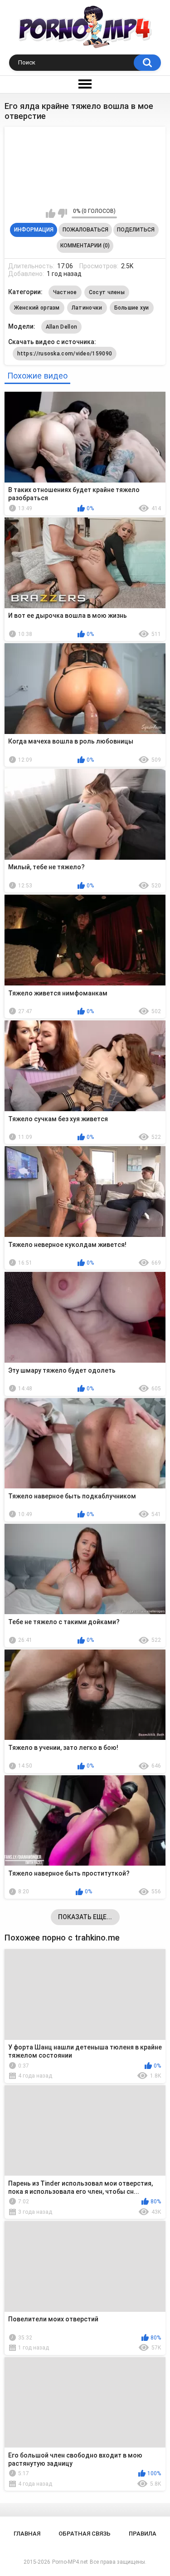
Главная (27, 2534)
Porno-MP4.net (70, 2562)
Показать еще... (85, 1917)
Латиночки (87, 308)
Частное (65, 292)
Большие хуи (132, 308)
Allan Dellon (62, 327)
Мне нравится (51, 213)
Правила (143, 2534)
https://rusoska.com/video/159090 (65, 354)
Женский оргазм (37, 308)
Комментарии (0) (85, 246)
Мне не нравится (62, 213)
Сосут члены (107, 292)
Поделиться (136, 230)
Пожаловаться (85, 230)
